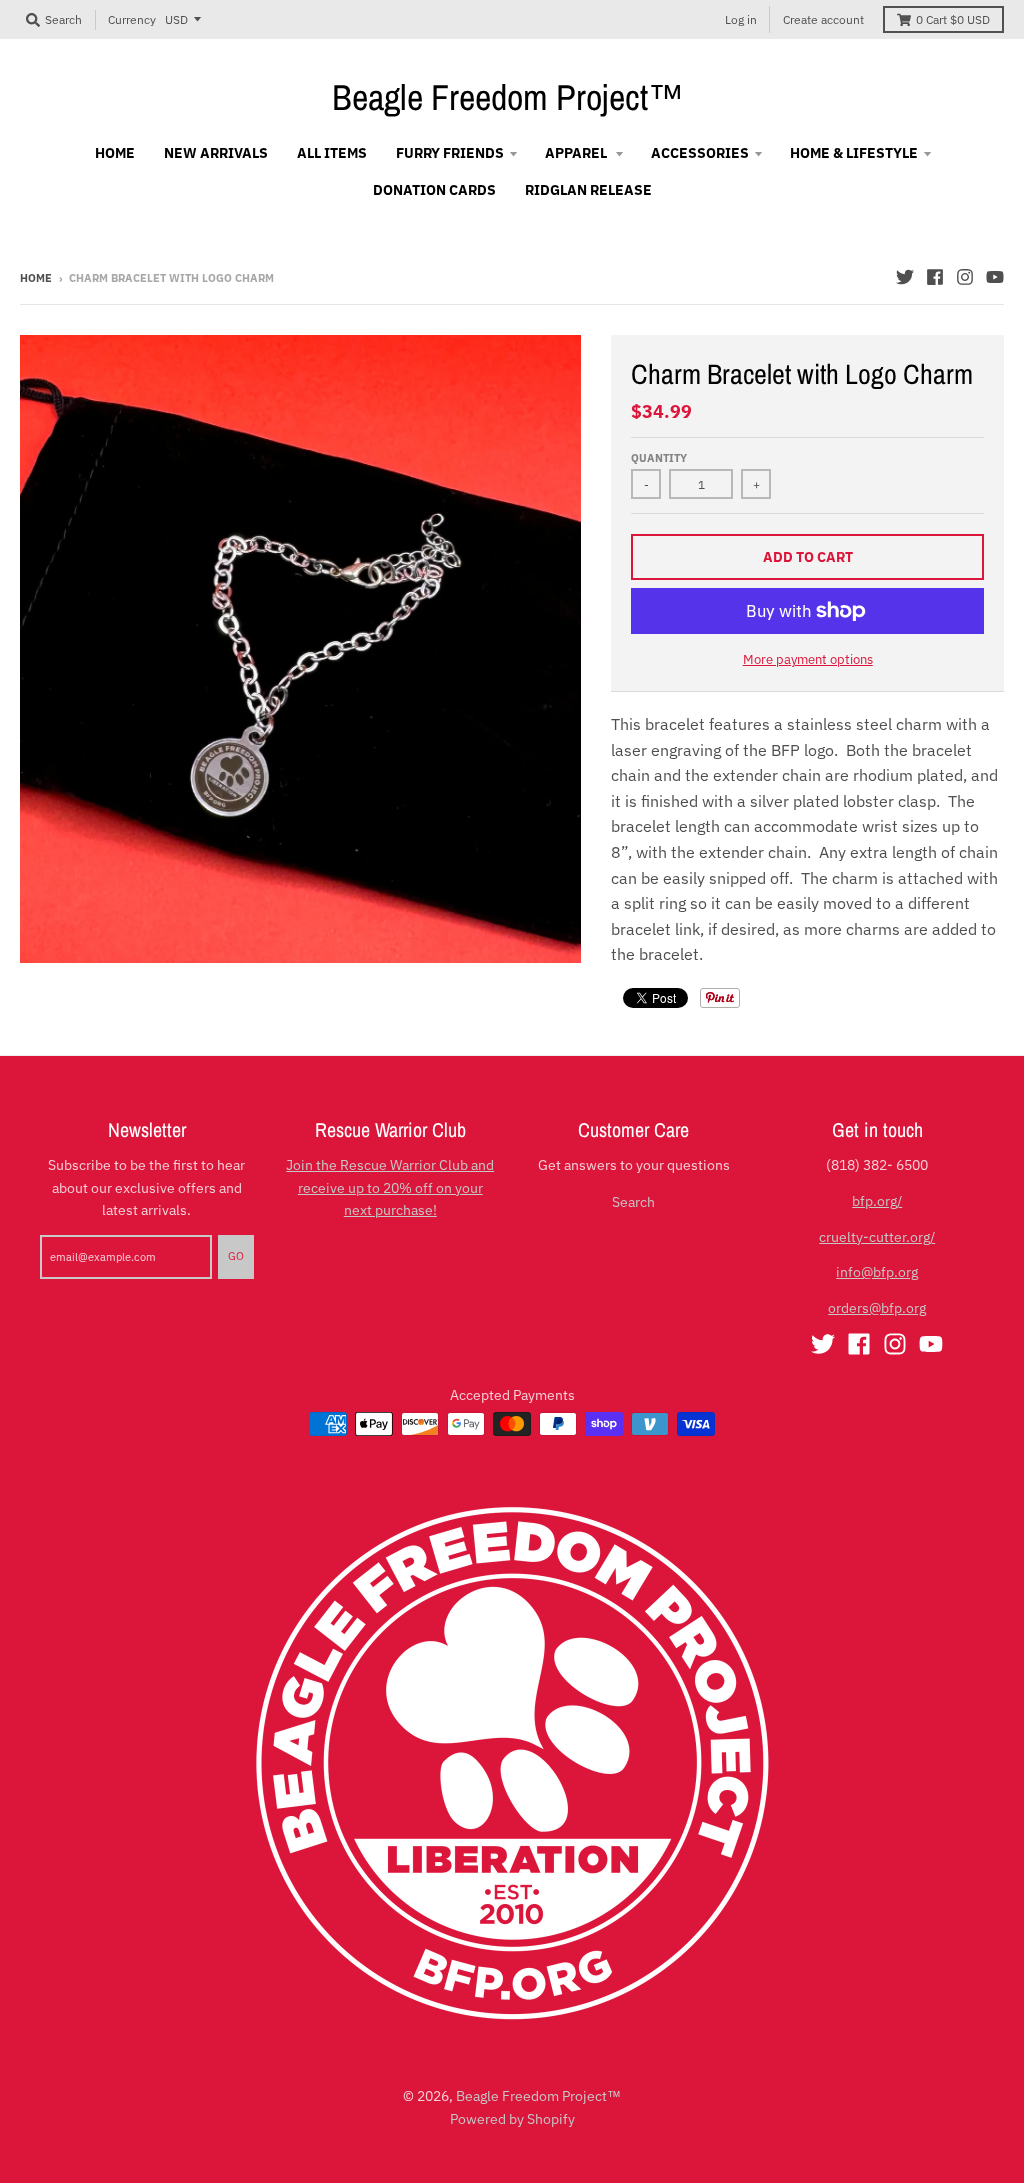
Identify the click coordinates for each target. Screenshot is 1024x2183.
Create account (823, 19)
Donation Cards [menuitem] (434, 190)
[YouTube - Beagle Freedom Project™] (995, 277)
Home (36, 278)
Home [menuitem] (115, 153)
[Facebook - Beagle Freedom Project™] (935, 277)
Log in (741, 19)
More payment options (808, 659)
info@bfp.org (877, 1272)
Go (236, 1256)
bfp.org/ (877, 1201)
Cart (953, 19)
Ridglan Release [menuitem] (588, 190)
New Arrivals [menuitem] (216, 153)
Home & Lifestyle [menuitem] (854, 153)
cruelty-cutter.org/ (877, 1237)
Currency (132, 19)
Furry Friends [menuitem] (450, 153)
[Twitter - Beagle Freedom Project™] (905, 277)
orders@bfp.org (877, 1308)
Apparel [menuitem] (577, 153)
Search (633, 1202)
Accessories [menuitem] (700, 153)
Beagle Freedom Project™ (508, 97)
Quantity (659, 458)
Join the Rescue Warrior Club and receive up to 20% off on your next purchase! (390, 1187)
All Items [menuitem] (332, 153)
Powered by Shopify (512, 2119)
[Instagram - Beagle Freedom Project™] (965, 277)
